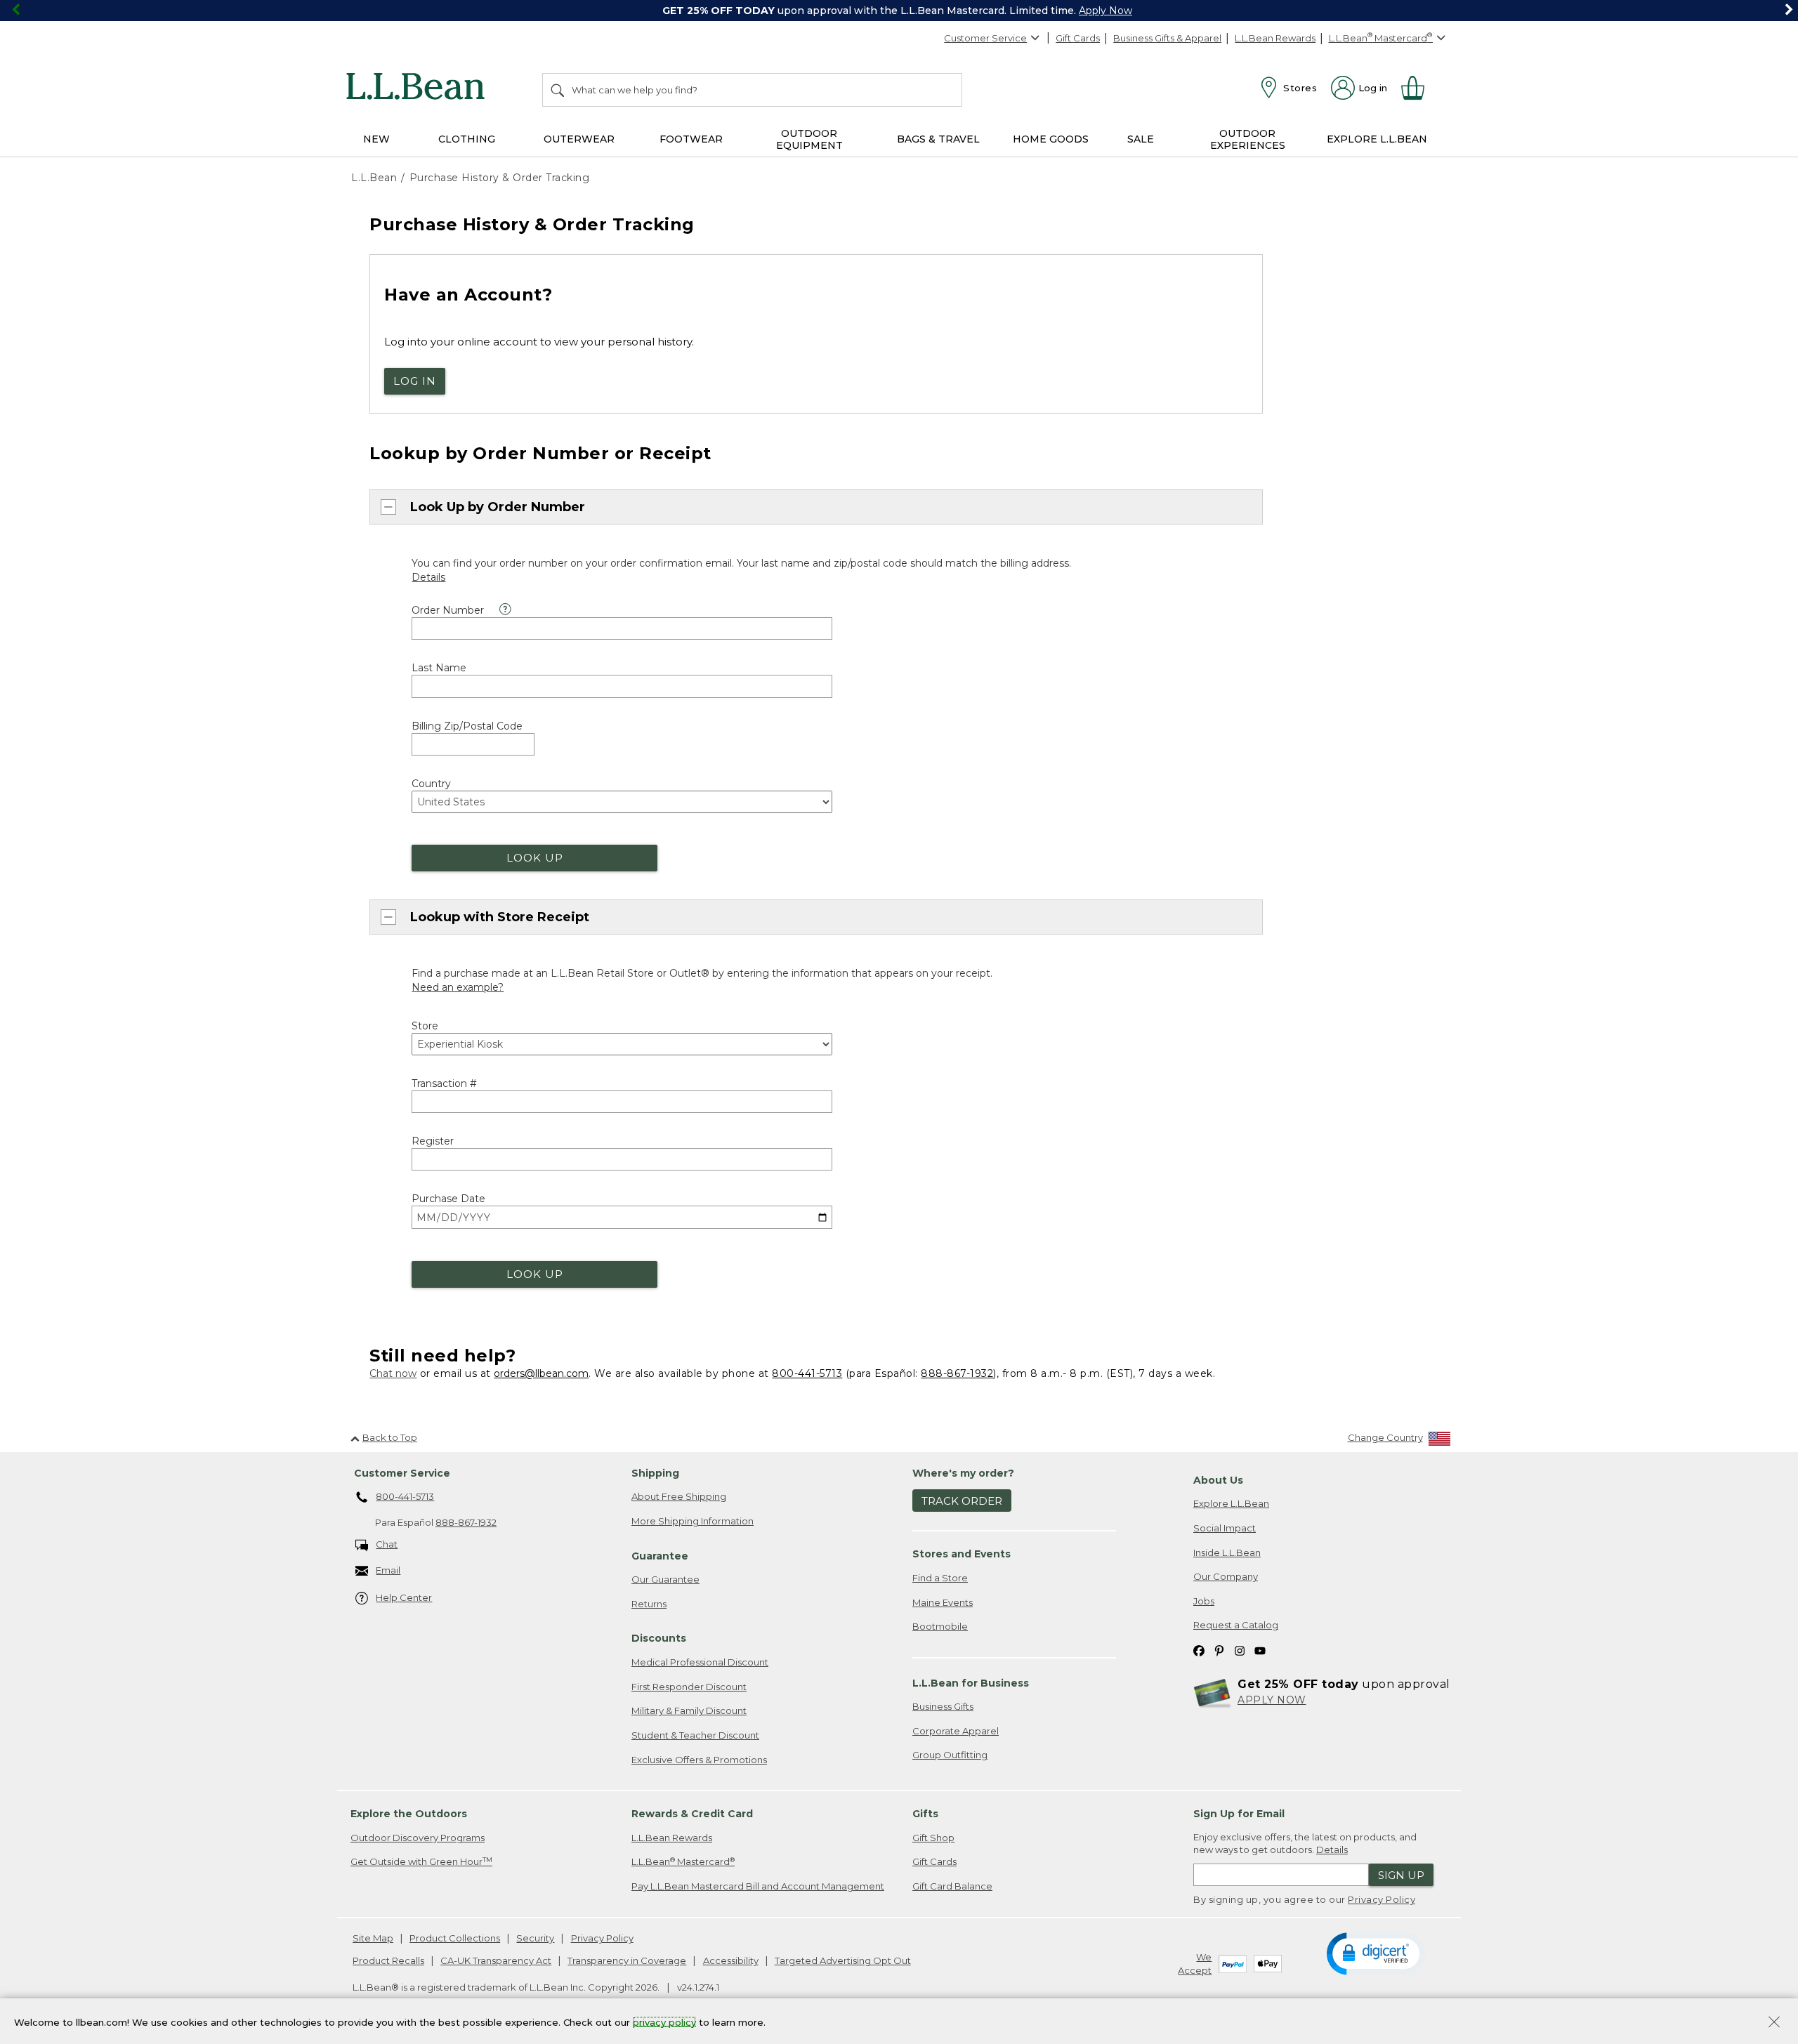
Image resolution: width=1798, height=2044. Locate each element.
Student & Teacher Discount (695, 1735)
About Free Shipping (679, 1496)
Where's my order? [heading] (963, 1473)
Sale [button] (1141, 139)
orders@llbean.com (541, 1373)
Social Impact (1225, 1528)
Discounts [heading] (659, 1638)
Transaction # (444, 1083)
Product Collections (455, 1938)
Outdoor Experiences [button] (1248, 139)
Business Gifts (943, 1706)
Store (425, 1026)
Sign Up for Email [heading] (1239, 1814)
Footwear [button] (691, 139)
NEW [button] (376, 139)
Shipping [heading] (655, 1473)
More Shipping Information (693, 1521)
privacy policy (664, 2022)
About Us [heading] (1218, 1480)
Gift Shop (933, 1838)
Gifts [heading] (925, 1814)
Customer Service (985, 38)
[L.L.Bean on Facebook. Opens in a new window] (1199, 1650)
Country (431, 784)
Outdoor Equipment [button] (809, 139)
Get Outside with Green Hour (421, 1862)
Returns (649, 1604)
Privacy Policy (1382, 1899)
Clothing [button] (467, 139)
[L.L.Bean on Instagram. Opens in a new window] (1240, 1650)
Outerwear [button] (579, 139)
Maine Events (943, 1602)
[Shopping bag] (1419, 88)
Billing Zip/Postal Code (467, 726)
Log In (415, 381)
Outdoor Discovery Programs (418, 1838)
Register (433, 1141)
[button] (1376, 1953)
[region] (899, 11)
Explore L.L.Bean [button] (1377, 139)
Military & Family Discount (689, 1710)
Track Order (962, 1501)
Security (535, 1938)
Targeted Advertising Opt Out (843, 1960)
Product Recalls (388, 1960)
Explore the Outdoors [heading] (409, 1814)
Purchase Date (448, 1199)
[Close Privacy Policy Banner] (1774, 2023)
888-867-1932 (957, 1373)
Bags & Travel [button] (938, 139)
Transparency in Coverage (627, 1960)
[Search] (558, 90)
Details (1332, 1850)
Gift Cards (1078, 38)
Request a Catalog (1236, 1625)
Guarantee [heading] (660, 1556)
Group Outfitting (950, 1755)
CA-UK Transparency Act (496, 1960)
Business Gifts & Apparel (1167, 38)
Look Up (535, 858)
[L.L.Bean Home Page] (419, 88)
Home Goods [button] (1051, 139)
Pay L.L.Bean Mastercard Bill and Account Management (758, 1886)
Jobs (1204, 1601)
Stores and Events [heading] (962, 1554)
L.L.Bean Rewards (1275, 38)
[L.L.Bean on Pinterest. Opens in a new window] (1219, 1650)
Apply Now (1105, 11)
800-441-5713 (807, 1373)
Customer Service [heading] (402, 1473)
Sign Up (1401, 1875)
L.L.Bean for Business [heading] (971, 1683)
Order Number (448, 610)
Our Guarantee (665, 1579)
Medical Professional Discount (700, 1662)
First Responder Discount (689, 1687)
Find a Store (940, 1578)
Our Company (1226, 1576)
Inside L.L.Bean (1227, 1552)
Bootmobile (940, 1626)
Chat (387, 1544)
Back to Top (390, 1437)
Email (388, 1570)
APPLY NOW (1272, 1700)
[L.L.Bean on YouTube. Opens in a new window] (1260, 1650)
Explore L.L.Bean (1231, 1503)
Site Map (373, 1938)
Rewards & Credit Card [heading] (692, 1814)
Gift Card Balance (952, 1886)
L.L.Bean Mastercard (683, 1862)
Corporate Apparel (956, 1731)
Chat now (393, 1373)
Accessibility (731, 1960)
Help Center (404, 1597)
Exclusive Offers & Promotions (699, 1760)
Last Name (439, 668)
